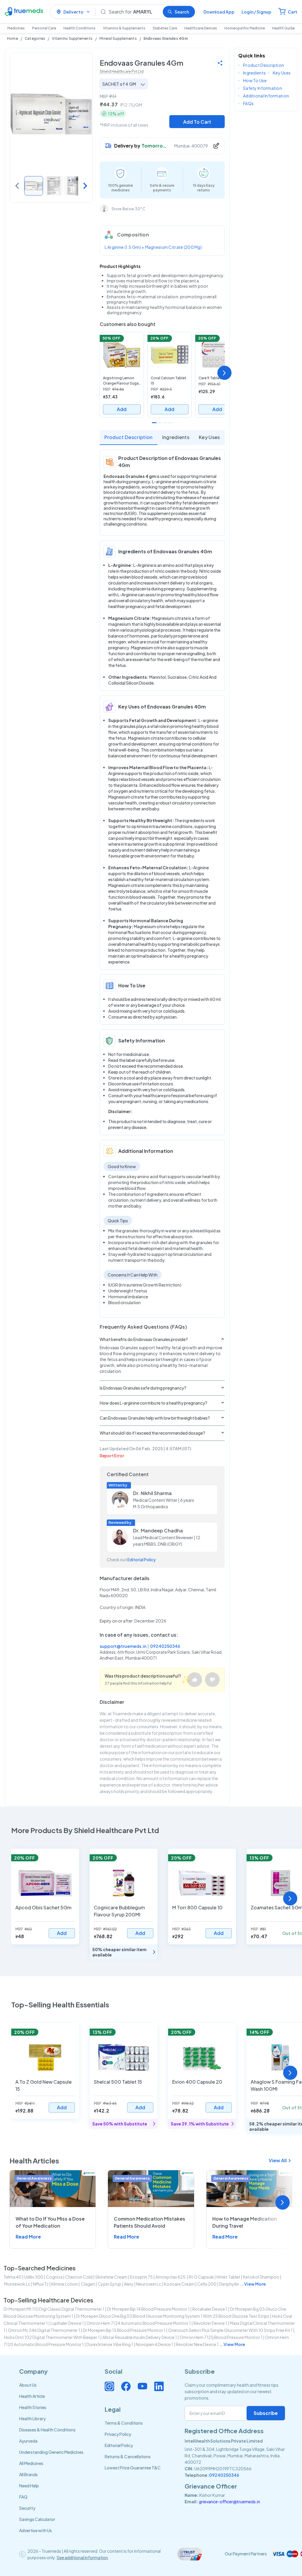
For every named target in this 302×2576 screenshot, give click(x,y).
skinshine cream (111, 2277)
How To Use (255, 80)
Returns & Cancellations (128, 2456)
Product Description (129, 437)
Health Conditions (79, 28)
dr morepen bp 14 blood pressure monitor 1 (148, 2309)
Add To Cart (197, 122)
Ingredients (176, 437)
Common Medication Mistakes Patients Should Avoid (150, 2222)
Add (122, 409)
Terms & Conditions (124, 2423)
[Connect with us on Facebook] (126, 2386)
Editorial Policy (142, 1559)
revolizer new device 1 (197, 2344)
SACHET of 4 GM (119, 84)
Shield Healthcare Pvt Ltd (122, 71)
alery (129, 2284)
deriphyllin (229, 2284)
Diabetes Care (165, 28)
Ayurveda (28, 2441)
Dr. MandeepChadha (158, 1530)
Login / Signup (256, 12)
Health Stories (33, 2407)
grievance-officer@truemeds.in (229, 2501)
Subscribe (266, 2413)
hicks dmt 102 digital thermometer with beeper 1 (52, 2337)
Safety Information (262, 88)
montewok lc (17, 2284)
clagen (88, 2284)
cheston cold (79, 2277)
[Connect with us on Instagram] (109, 2386)
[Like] (195, 1680)
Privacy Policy (118, 2434)
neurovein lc (149, 2284)
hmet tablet (228, 2277)
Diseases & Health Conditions (47, 2430)
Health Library (32, 2418)
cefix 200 (207, 2284)
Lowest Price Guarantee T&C (133, 2468)
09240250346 (165, 1646)
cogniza (54, 2277)
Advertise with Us (36, 2530)
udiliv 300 (34, 2277)
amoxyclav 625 (171, 2277)
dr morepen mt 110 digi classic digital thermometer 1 (54, 2309)
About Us (28, 2385)
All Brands (28, 2474)
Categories (35, 38)
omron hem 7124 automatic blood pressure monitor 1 (139, 2323)
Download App (219, 12)
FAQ (23, 2497)
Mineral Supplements (118, 38)
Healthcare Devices (201, 28)
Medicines (16, 28)
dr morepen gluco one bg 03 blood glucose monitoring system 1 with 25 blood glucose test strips (173, 2316)
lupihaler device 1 (67, 2323)
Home (13, 38)
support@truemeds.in (123, 1646)
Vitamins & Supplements (124, 28)
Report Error (112, 1456)
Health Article (32, 2396)
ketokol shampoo (261, 2277)
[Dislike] (212, 1680)
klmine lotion (65, 2284)
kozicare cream (179, 2284)
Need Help (29, 2486)
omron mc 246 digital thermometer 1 (44, 2330)
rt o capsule (201, 2277)
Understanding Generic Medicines (51, 2452)
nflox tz (41, 2284)
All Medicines (31, 2463)
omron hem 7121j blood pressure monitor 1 (221, 2337)
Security (27, 2508)
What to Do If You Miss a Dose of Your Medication (50, 2222)
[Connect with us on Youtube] (142, 2386)
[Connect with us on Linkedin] (159, 2386)
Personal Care (44, 28)
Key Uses (209, 437)
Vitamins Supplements (72, 38)
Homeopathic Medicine (245, 28)
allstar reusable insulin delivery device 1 (140, 2337)
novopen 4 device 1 (154, 2344)
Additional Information (266, 96)
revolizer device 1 (210, 2323)
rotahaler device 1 (210, 2309)
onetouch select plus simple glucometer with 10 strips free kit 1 (230, 2330)
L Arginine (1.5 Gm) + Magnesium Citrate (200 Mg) (153, 247)
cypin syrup (109, 2284)
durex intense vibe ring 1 (110, 2344)
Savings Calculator (37, 2519)
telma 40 (13, 2277)
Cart (293, 12)
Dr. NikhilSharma (152, 1493)
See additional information (82, 2557)
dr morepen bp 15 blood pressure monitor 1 (124, 2330)
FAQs (248, 103)
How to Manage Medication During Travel (245, 2222)
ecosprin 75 (141, 2277)
